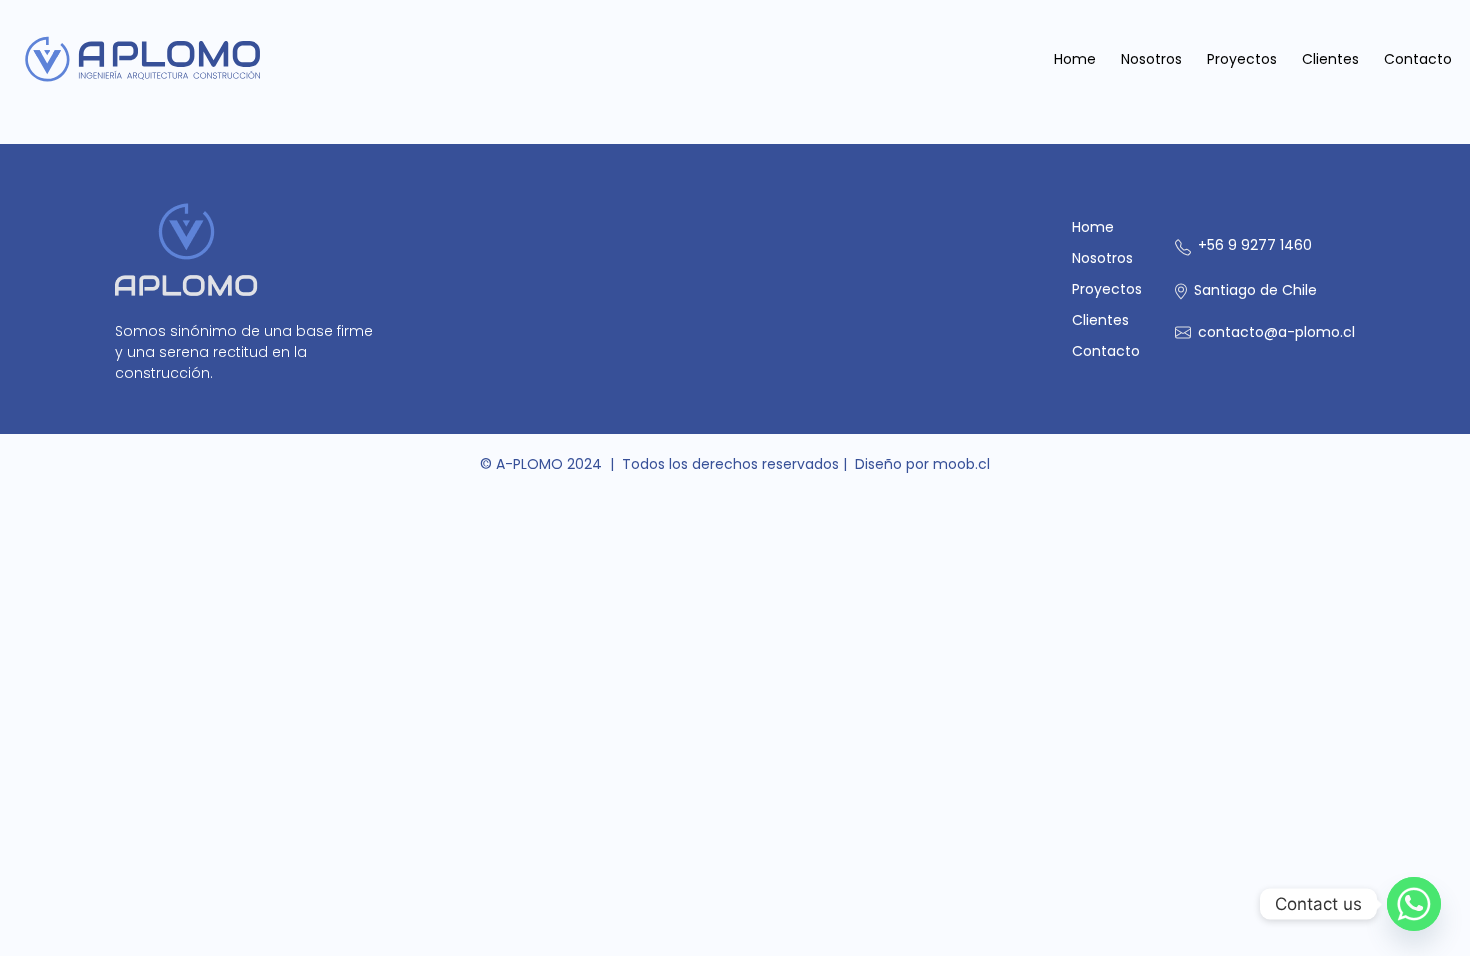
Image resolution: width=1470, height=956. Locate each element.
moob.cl (961, 464)
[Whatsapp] (1414, 904)
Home (1075, 59)
